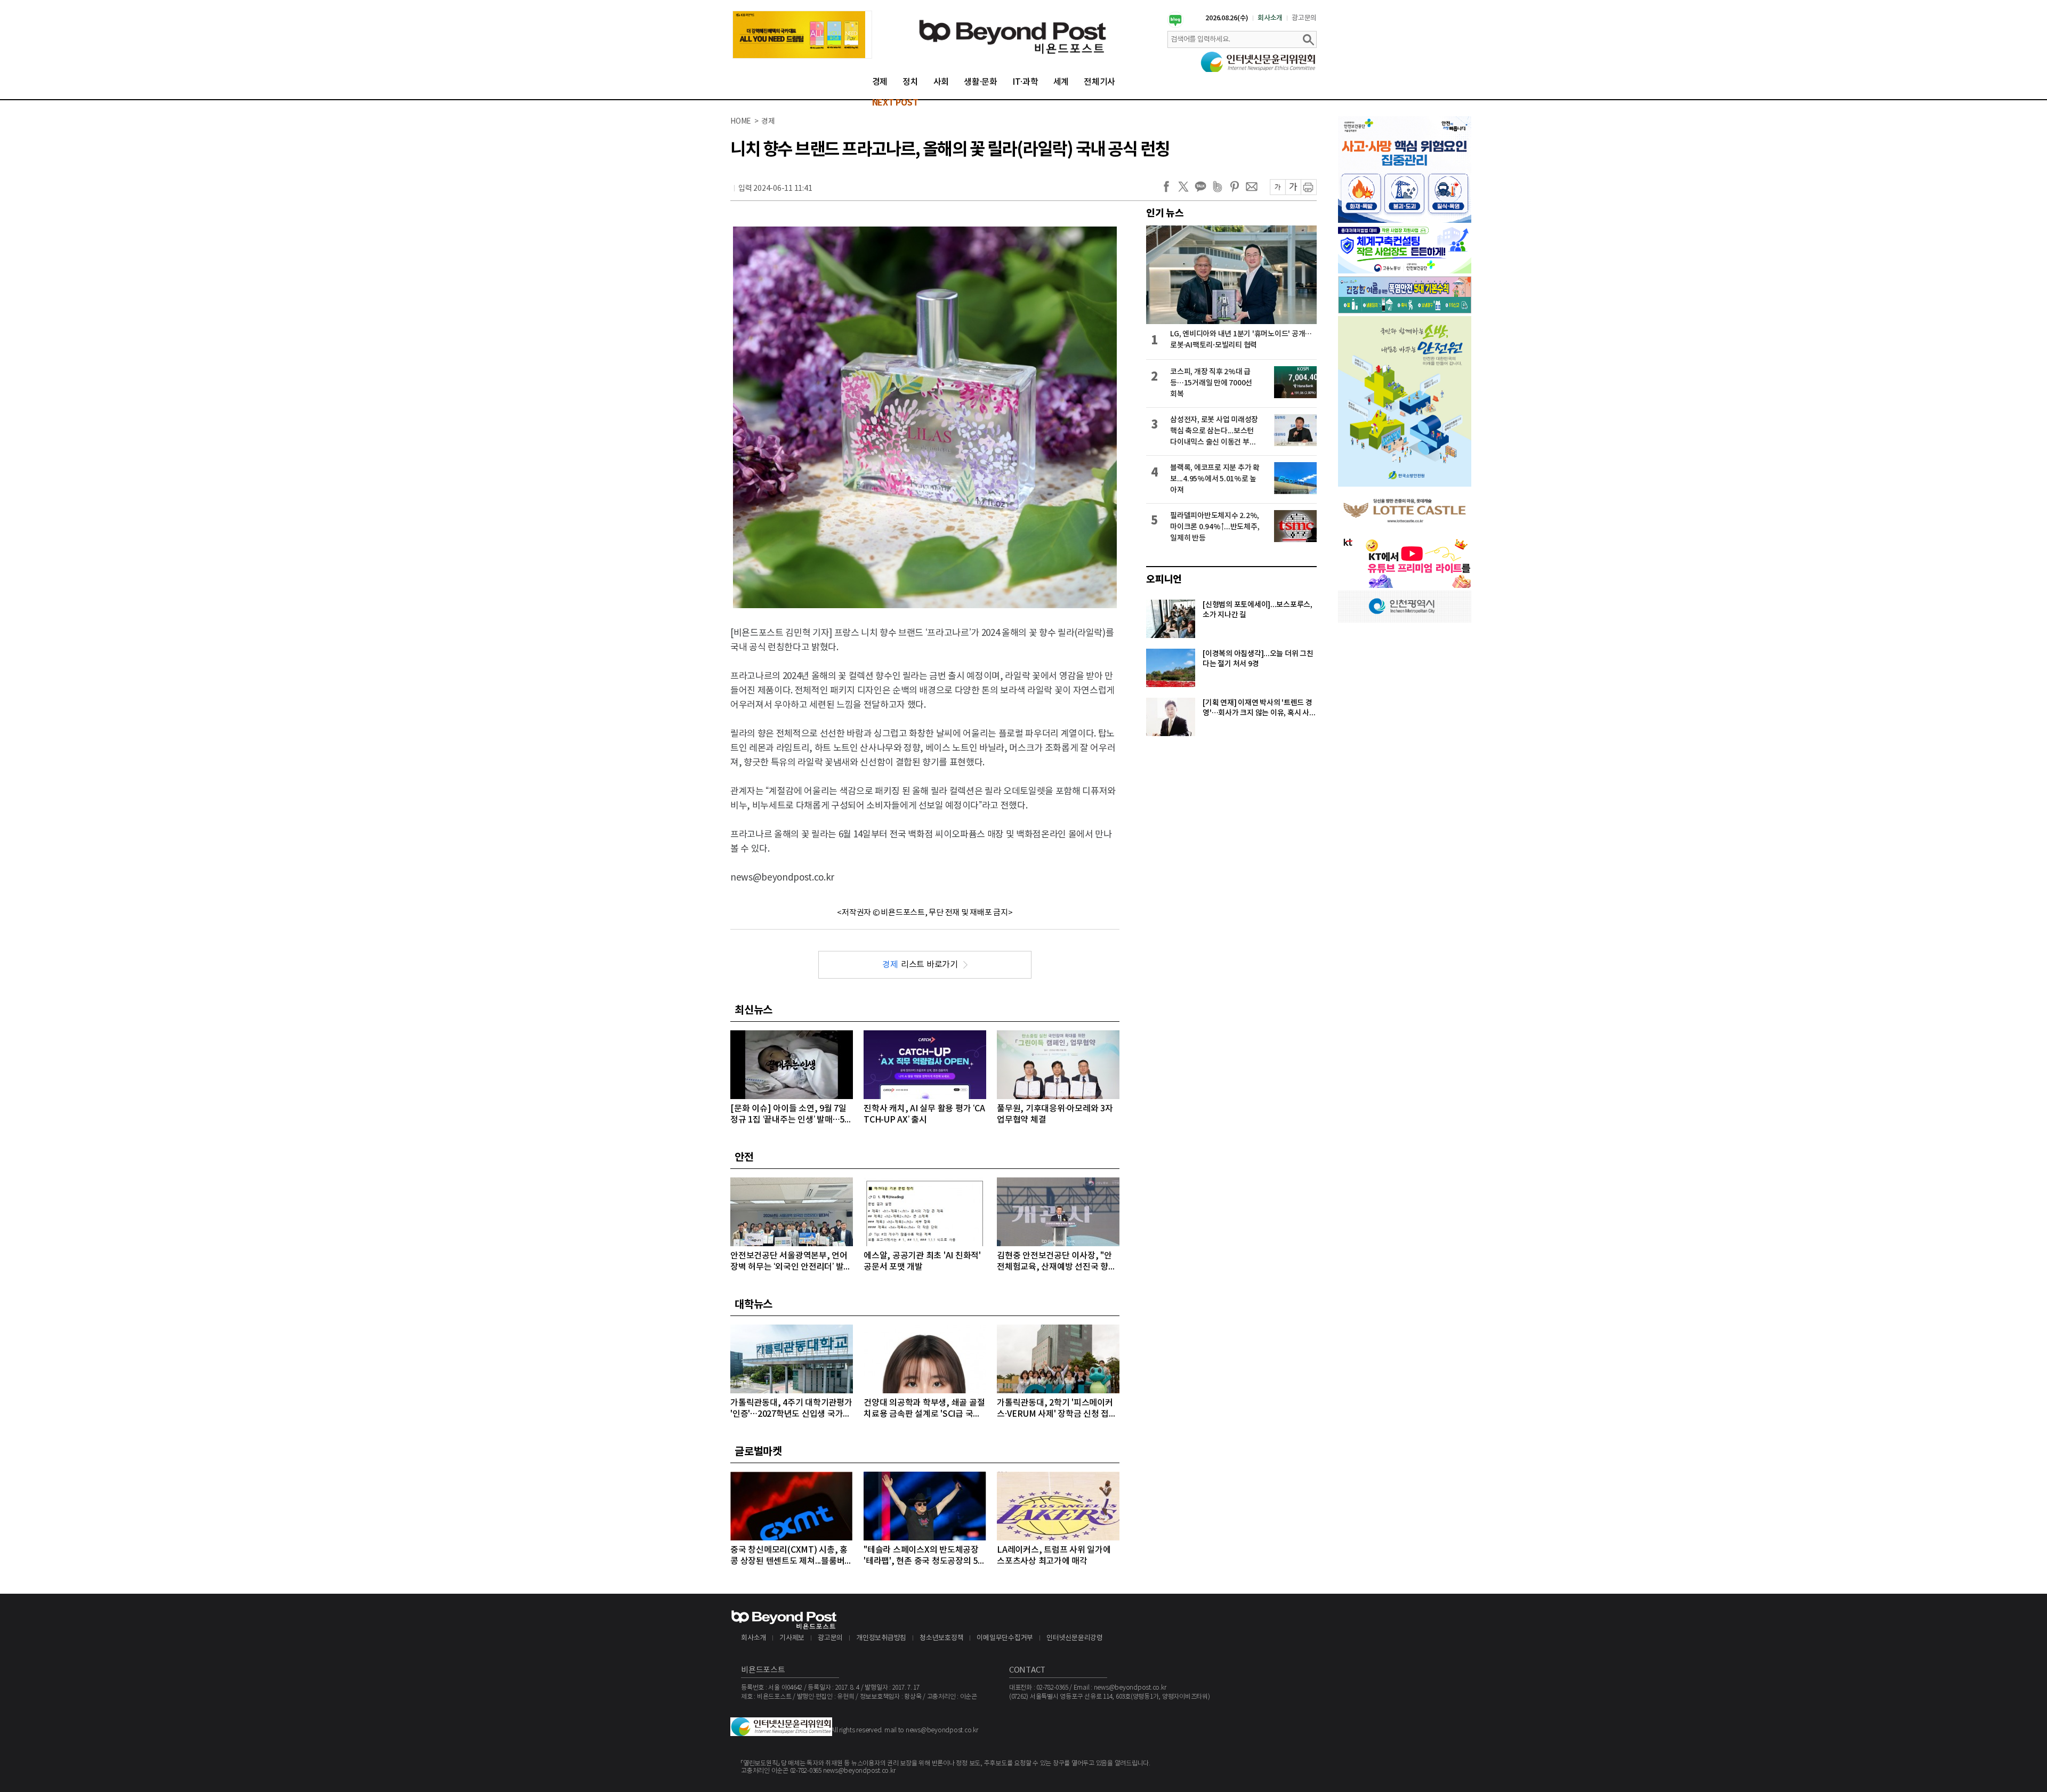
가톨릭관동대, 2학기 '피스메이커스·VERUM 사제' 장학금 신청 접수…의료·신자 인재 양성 (1055, 1409)
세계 (1061, 82)
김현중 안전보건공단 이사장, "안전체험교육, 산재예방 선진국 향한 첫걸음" (1057, 1262)
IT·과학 (1025, 82)
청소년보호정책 (941, 1638)
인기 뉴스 (1165, 213)
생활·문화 (981, 82)
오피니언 (1164, 579)
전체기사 (1099, 82)
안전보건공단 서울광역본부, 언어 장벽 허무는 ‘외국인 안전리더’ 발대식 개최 (791, 1262)
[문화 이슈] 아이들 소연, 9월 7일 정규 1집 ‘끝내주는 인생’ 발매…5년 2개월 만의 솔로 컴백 (791, 1115)
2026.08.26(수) (1227, 18)
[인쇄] (1309, 187)
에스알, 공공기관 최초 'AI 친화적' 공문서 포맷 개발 (922, 1261)
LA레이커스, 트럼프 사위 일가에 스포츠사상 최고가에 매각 (1054, 1556)
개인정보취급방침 (881, 1638)
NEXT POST (895, 103)
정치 (910, 82)
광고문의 (1304, 18)
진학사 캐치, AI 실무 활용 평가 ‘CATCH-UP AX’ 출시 (924, 1114)
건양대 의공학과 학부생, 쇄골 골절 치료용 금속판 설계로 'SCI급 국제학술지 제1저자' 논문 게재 (924, 1409)
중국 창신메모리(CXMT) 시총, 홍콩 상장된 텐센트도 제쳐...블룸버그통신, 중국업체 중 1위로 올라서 (791, 1556)
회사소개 (1270, 18)
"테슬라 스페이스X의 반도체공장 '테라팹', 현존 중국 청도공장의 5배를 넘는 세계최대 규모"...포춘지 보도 (925, 1556)
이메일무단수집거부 (1005, 1638)
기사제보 (792, 1638)
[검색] (1308, 39)
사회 (941, 82)
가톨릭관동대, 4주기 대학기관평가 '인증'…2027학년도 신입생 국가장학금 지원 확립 (791, 1409)
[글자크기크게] (1293, 187)
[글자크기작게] (1278, 187)
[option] (802, 35)
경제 (880, 82)
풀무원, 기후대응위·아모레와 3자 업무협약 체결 (1055, 1114)
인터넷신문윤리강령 (1075, 1638)
